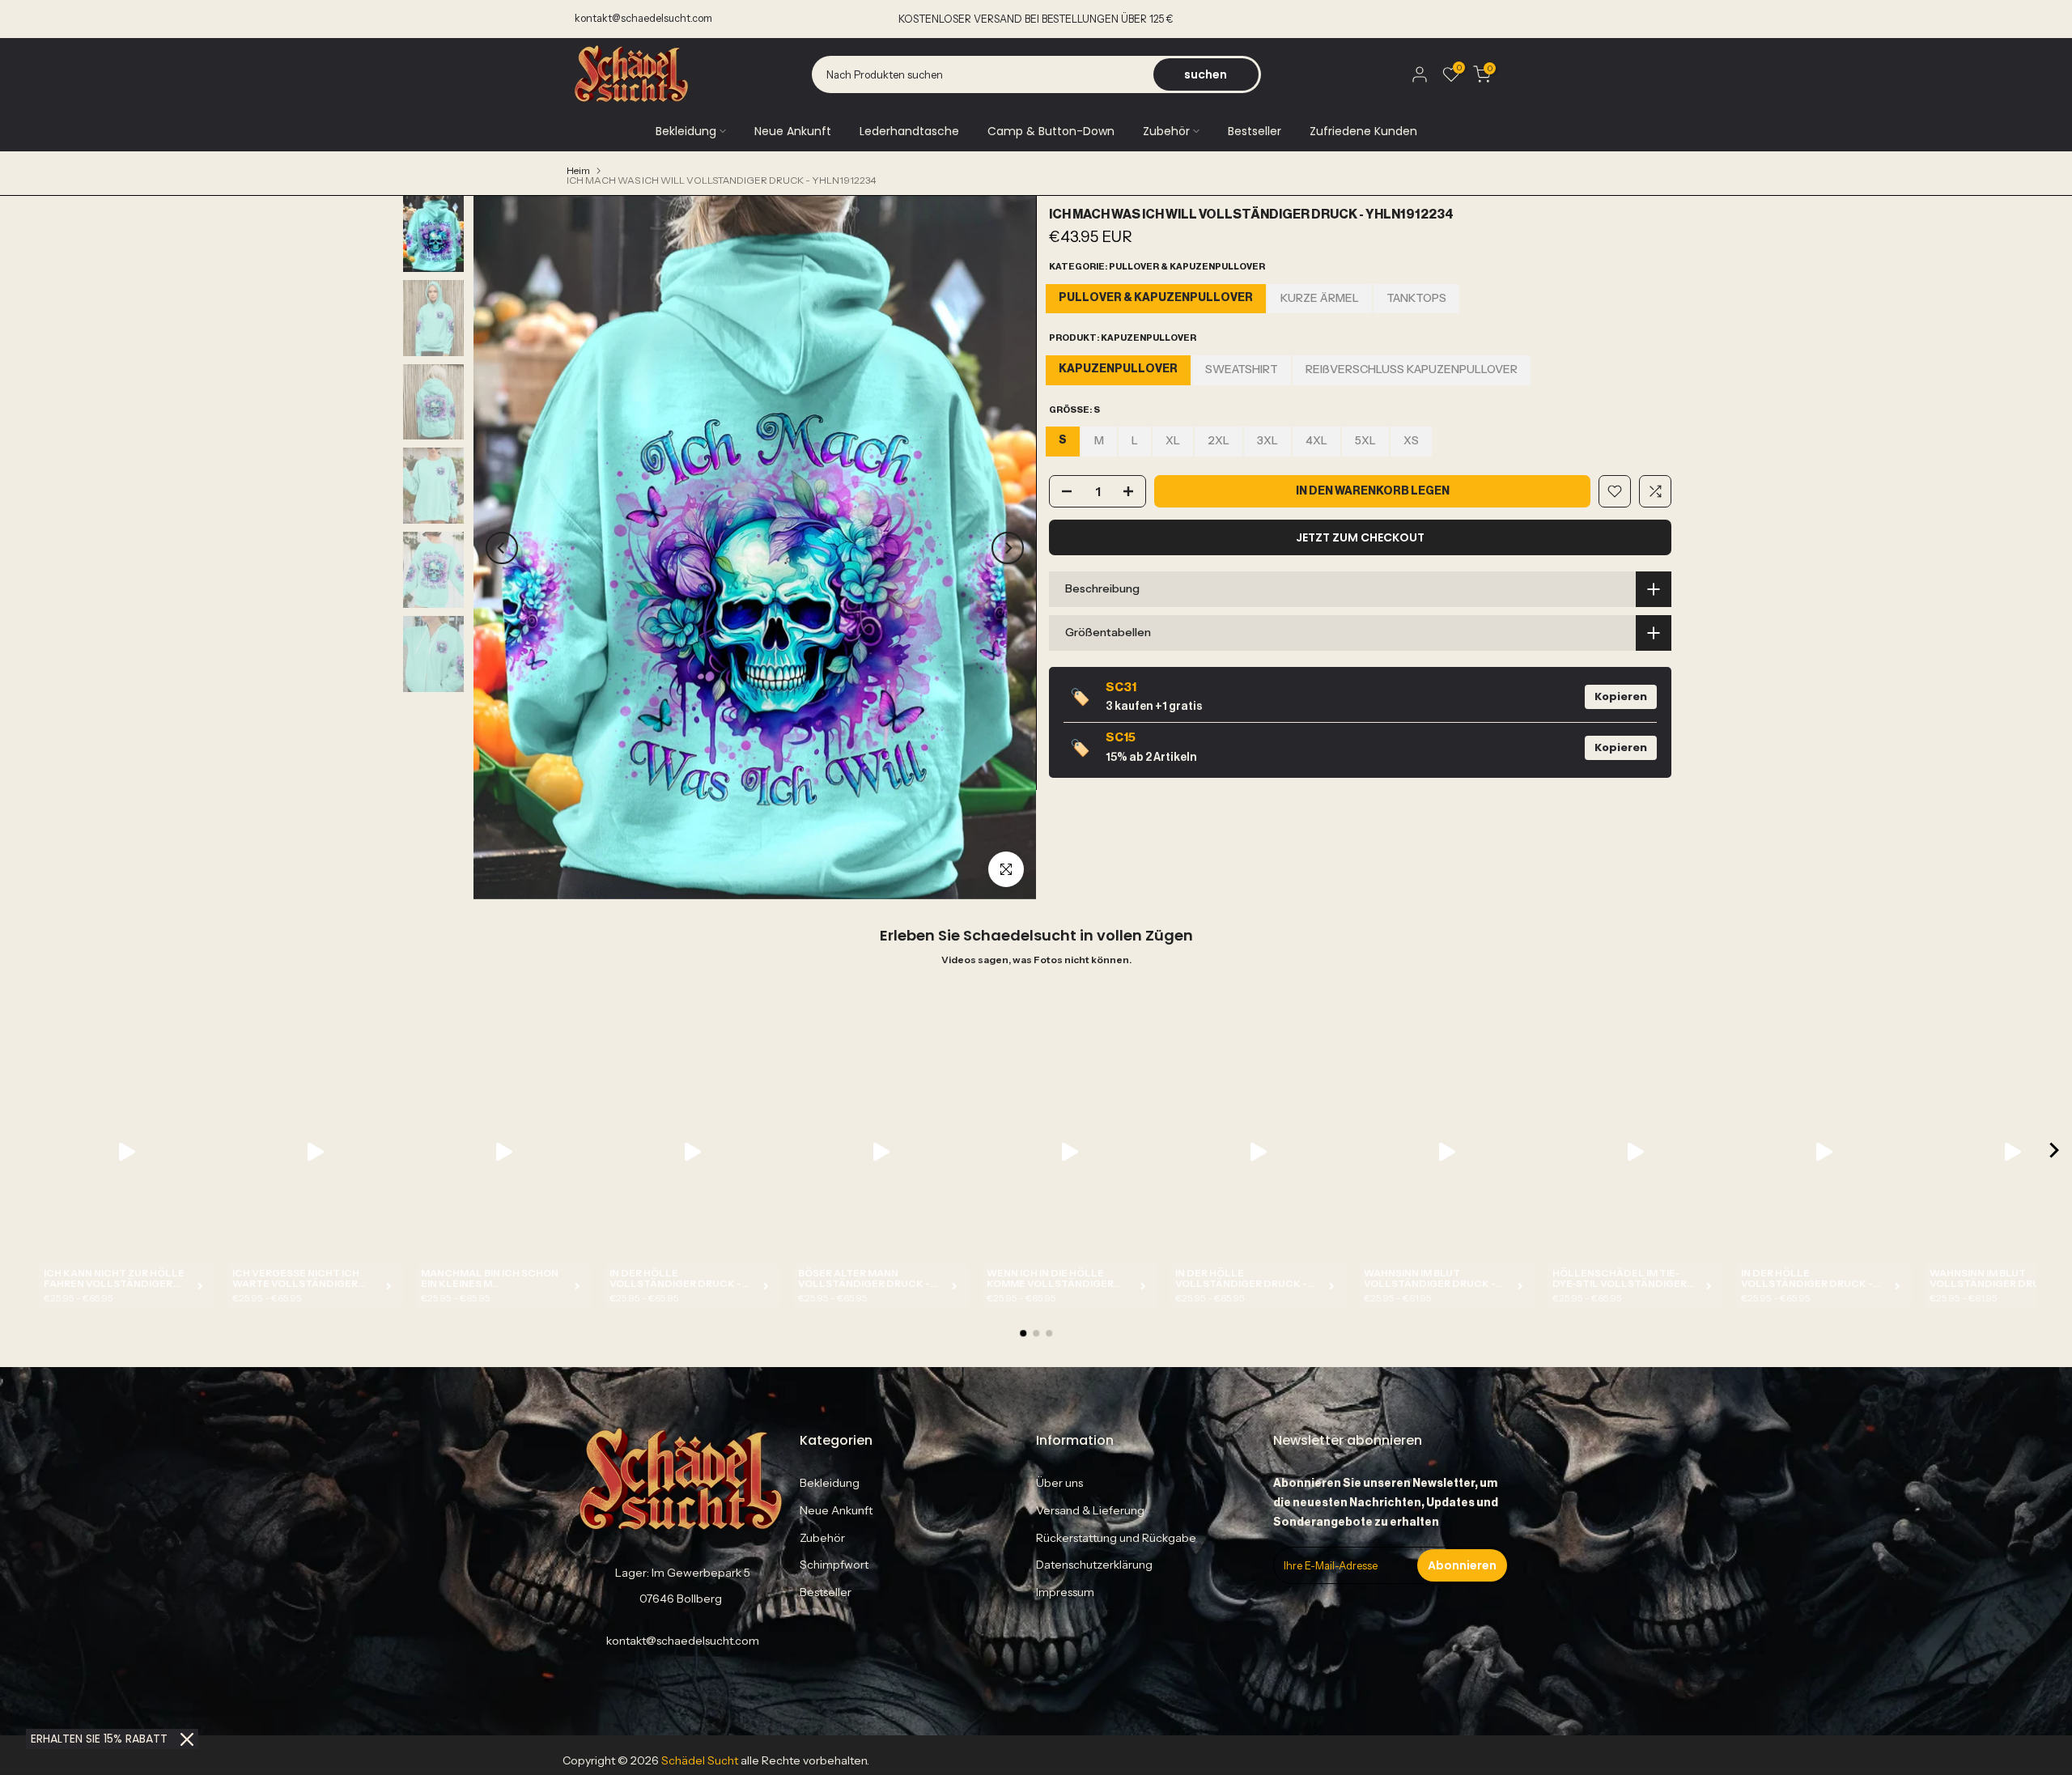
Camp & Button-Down (1051, 131)
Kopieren (1621, 696)
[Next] (1008, 548)
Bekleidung (686, 131)
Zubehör (1166, 131)
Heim (578, 171)
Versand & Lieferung (1090, 1510)
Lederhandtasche (909, 131)
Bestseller (1255, 131)
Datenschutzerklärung (1094, 1565)
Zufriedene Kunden (1363, 131)
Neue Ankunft (793, 131)
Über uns (1059, 1483)
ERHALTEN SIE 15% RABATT (99, 1739)
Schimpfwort (834, 1565)
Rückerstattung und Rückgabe (1116, 1538)
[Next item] (2054, 1151)
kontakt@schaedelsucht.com (643, 18)
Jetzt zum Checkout (1360, 537)
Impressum (1065, 1592)
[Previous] (502, 548)
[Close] (187, 1739)
